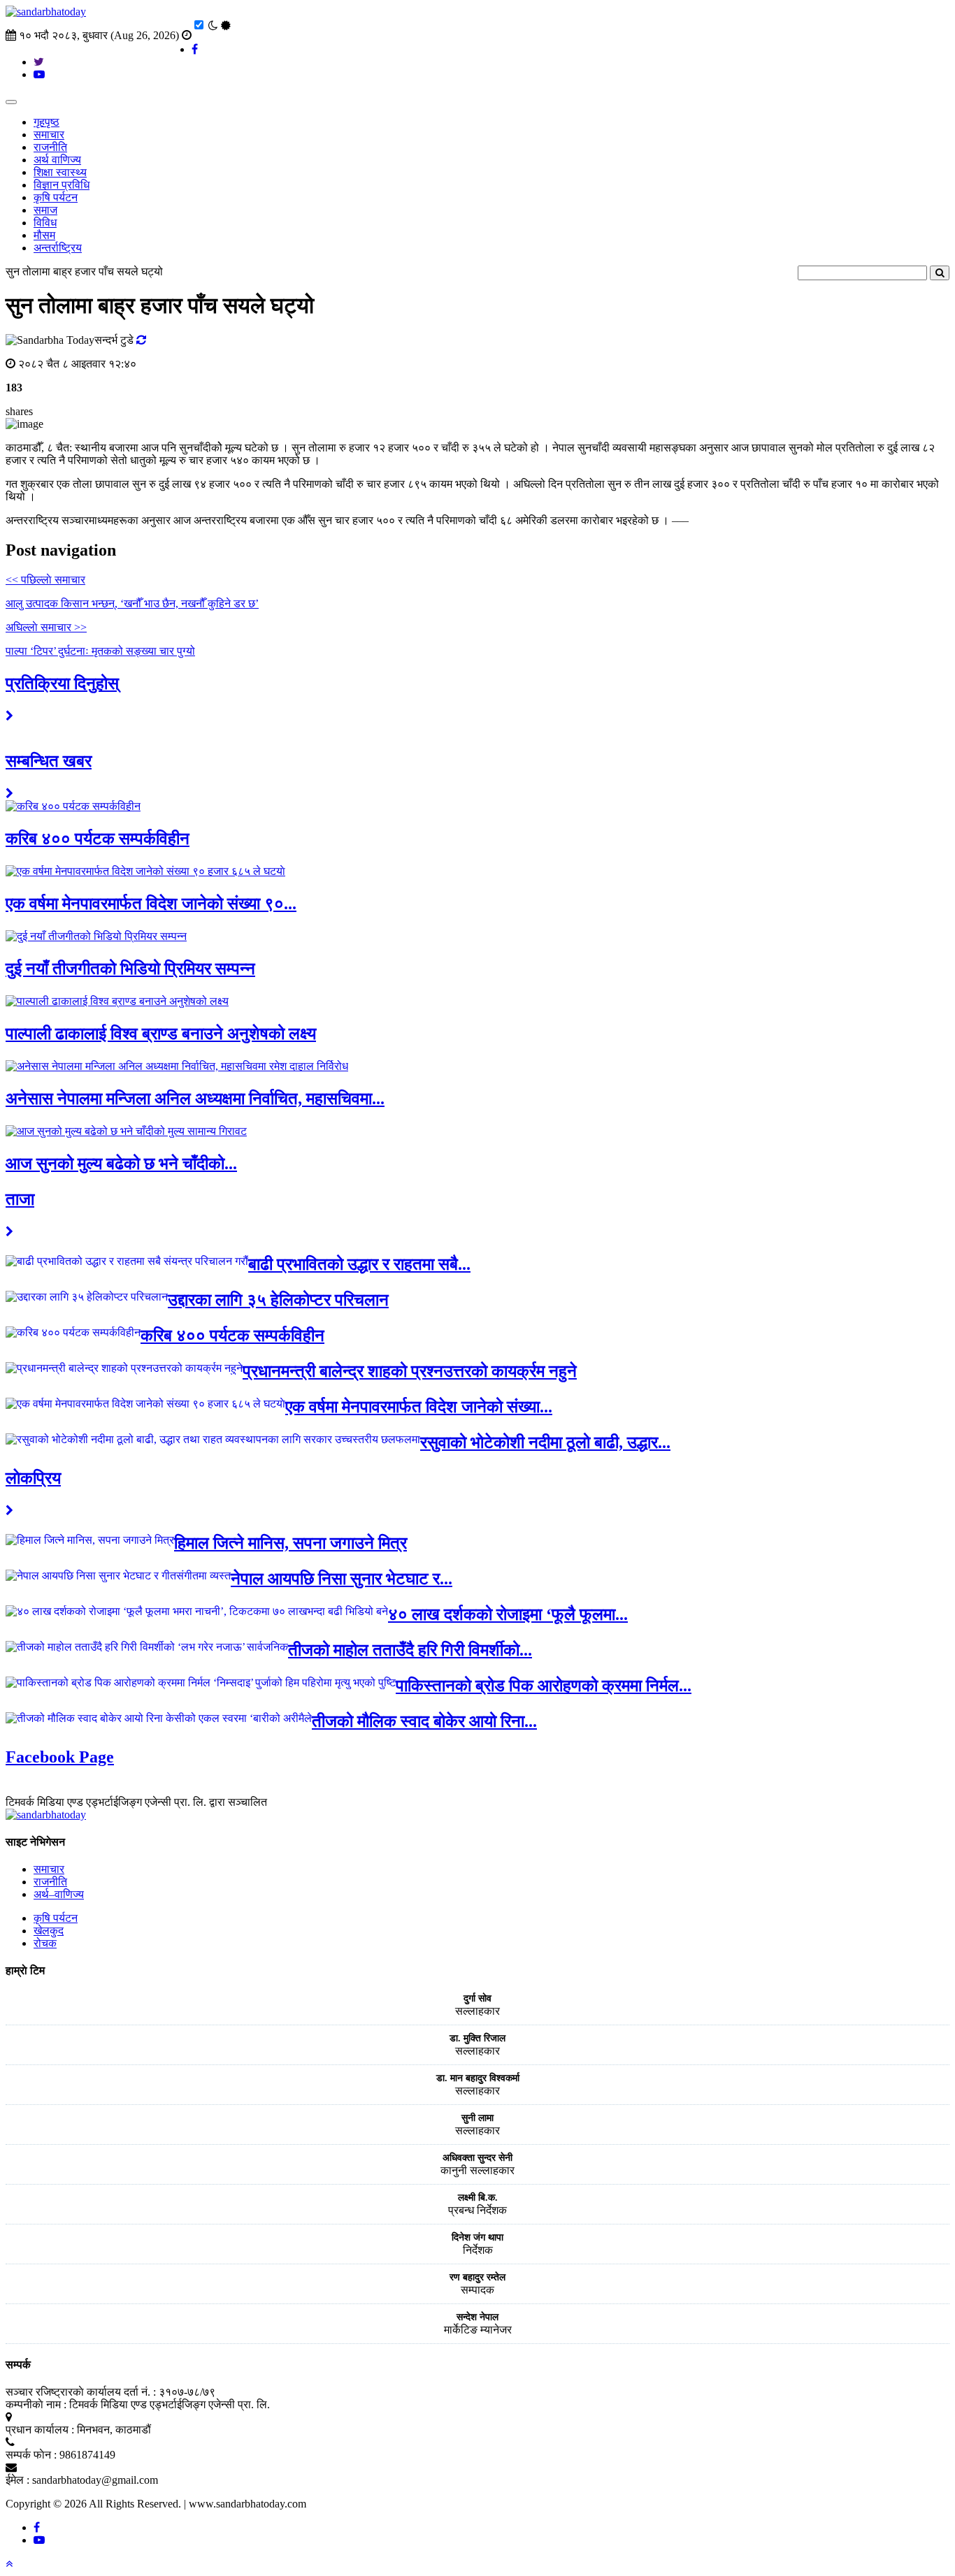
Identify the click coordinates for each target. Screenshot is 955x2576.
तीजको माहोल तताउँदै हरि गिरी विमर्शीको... (410, 1650)
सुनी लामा (477, 2118)
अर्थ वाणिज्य (57, 160)
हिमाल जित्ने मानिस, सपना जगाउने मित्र (290, 1543)
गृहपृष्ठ (46, 122)
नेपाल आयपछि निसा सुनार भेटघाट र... (342, 1579)
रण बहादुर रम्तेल (477, 2277)
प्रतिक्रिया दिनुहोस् (62, 683)
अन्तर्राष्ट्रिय (58, 248)
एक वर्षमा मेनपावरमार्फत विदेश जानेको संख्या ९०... (151, 904)
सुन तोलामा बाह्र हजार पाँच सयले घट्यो (84, 272)
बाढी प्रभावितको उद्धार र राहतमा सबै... (359, 1264)
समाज (45, 210)
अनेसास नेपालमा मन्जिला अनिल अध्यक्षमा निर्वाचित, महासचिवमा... (195, 1099)
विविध (45, 223)
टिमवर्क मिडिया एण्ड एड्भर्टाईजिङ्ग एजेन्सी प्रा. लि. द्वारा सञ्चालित (136, 1802)
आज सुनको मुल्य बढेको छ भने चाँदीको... (121, 1164)
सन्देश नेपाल (477, 2317)
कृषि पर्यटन (56, 197)
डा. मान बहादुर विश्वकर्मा (478, 2078)
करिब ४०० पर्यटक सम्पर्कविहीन (98, 839)
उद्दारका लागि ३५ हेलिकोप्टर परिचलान (278, 1300)
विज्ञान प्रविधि (62, 185)
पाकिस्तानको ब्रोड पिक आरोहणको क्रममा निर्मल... (544, 1686)
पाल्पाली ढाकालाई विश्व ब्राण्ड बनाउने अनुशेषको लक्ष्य (161, 1034)
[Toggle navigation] (11, 102)
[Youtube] (39, 2540)
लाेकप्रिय (33, 1478)
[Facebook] (37, 2527)
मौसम (44, 235)
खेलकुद (49, 1931)
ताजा (20, 1199)
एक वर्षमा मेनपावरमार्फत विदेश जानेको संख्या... (419, 1407)
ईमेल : (17, 2480)
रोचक (45, 1943)
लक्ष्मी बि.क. (478, 2198)
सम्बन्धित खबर (49, 761)
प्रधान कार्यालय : (40, 2430)
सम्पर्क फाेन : (31, 2455)
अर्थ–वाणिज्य (59, 1894)
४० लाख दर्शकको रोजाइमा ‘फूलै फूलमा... (508, 1614)
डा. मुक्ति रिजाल (477, 2038)
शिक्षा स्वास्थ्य (60, 172)
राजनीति (50, 147)
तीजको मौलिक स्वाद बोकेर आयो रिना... (424, 1721)
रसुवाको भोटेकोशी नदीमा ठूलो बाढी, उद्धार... (545, 1442)
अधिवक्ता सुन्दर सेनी (477, 2158)
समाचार (49, 135)
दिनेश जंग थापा (477, 2237)
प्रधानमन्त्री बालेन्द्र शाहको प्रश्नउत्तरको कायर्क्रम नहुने (410, 1371)
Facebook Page (60, 1757)
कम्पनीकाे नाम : (36, 2404)
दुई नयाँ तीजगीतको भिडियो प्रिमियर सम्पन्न (130, 969)
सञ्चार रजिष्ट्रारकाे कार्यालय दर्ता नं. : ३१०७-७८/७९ (110, 2392)
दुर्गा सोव (477, 1998)
